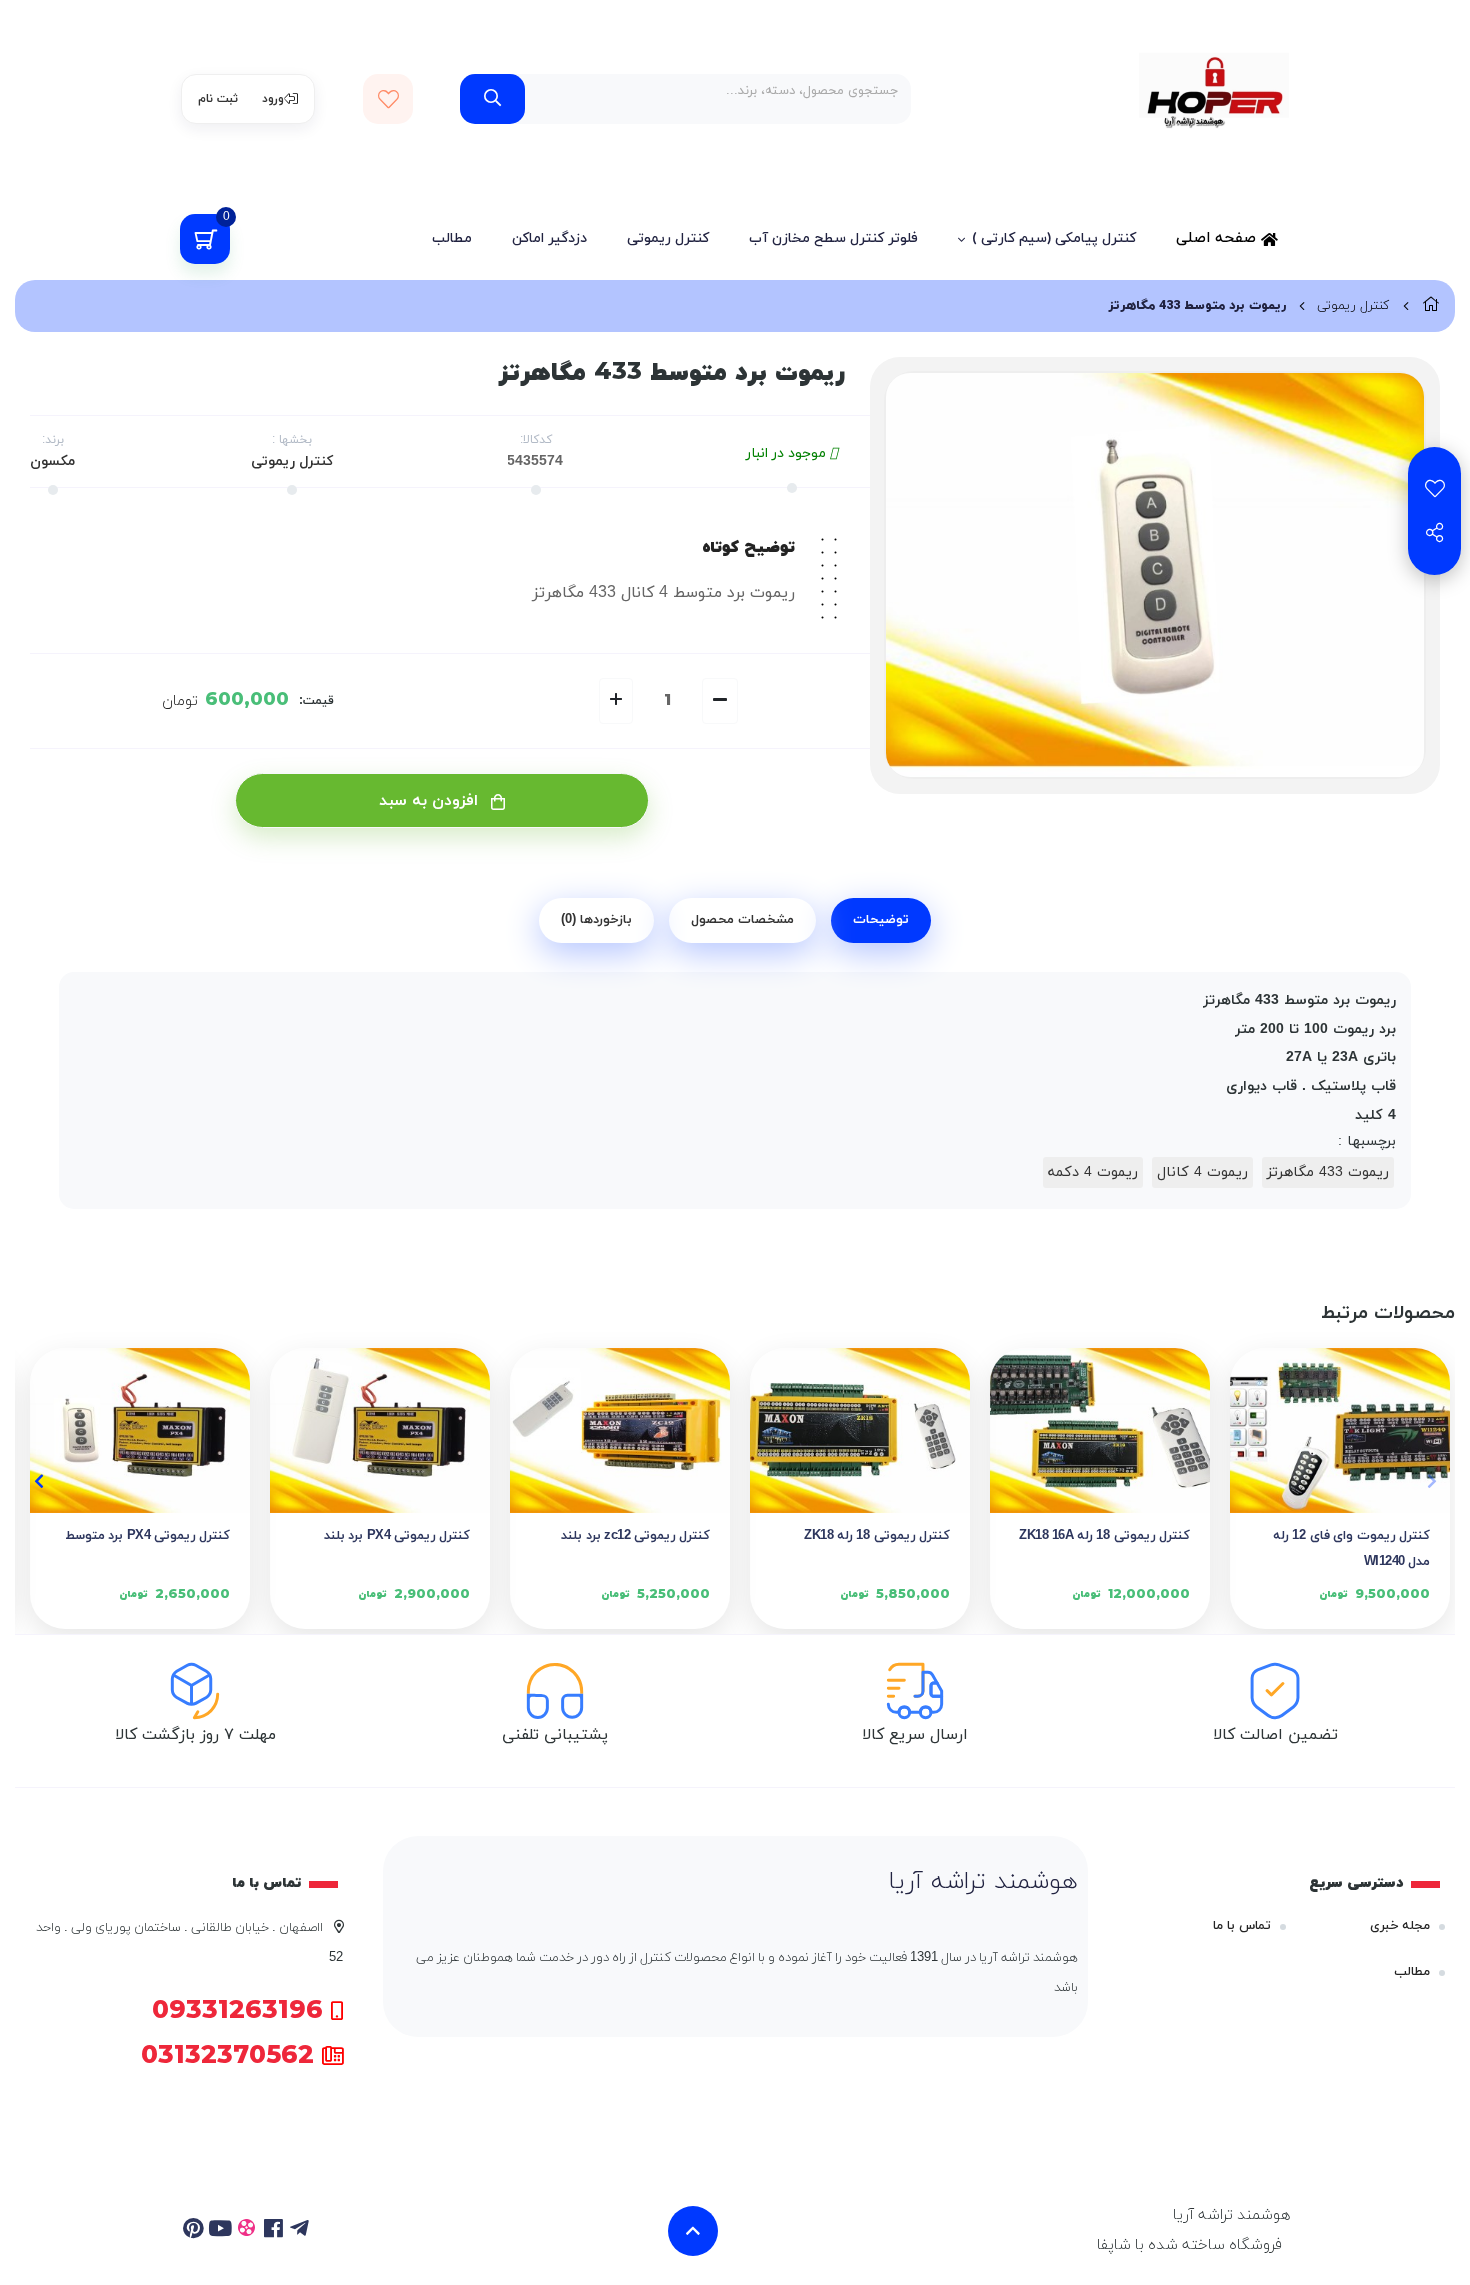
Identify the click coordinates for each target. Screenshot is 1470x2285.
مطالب (452, 238)
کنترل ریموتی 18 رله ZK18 (877, 1536)
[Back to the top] (693, 2231)
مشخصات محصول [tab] (742, 920)
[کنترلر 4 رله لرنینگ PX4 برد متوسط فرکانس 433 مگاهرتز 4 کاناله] (140, 1430)
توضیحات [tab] (881, 920)
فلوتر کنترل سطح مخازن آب (833, 238)
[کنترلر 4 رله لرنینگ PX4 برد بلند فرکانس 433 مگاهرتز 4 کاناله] (380, 1430)
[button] (1431, 1481)
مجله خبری (1400, 1926)
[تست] (300, 2231)
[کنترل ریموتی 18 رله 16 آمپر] (1100, 1430)
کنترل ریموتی (668, 238)
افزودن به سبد (431, 801)
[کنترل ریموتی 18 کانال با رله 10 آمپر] (860, 1430)
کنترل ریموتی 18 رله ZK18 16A (1104, 1536)
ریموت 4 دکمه (1093, 1172)
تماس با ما (1242, 1926)
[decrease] (720, 701)
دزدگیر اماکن (549, 238)
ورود (273, 99)
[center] (492, 99)
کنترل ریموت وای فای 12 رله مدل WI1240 (1351, 1549)
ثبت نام (218, 99)
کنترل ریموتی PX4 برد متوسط (147, 1536)
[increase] (616, 701)
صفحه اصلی (1218, 238)
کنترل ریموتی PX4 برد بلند (397, 1536)
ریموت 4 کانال (1202, 1172)
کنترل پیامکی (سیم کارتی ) (1054, 238)
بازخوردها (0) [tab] (596, 920)
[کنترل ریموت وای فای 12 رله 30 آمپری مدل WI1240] (1340, 1430)
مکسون (52, 461)
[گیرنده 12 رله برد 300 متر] (620, 1430)
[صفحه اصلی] (1431, 306)
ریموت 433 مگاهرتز (1328, 1172)
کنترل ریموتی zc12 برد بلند (635, 1536)
